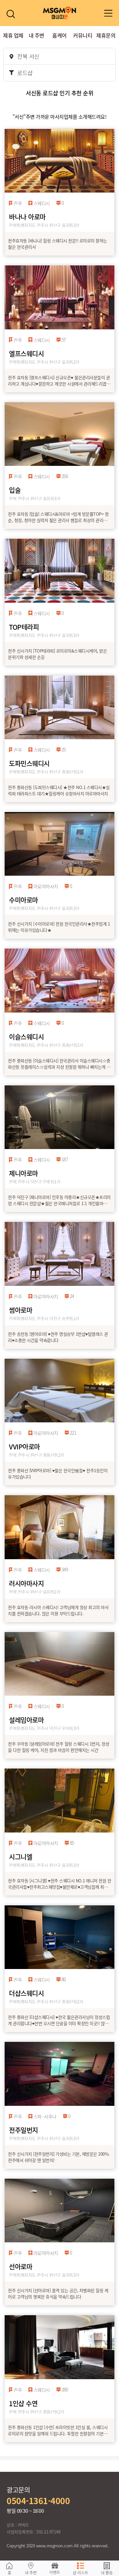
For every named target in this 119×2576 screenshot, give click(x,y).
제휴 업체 (13, 35)
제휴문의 (106, 35)
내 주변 (37, 35)
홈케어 (59, 35)
